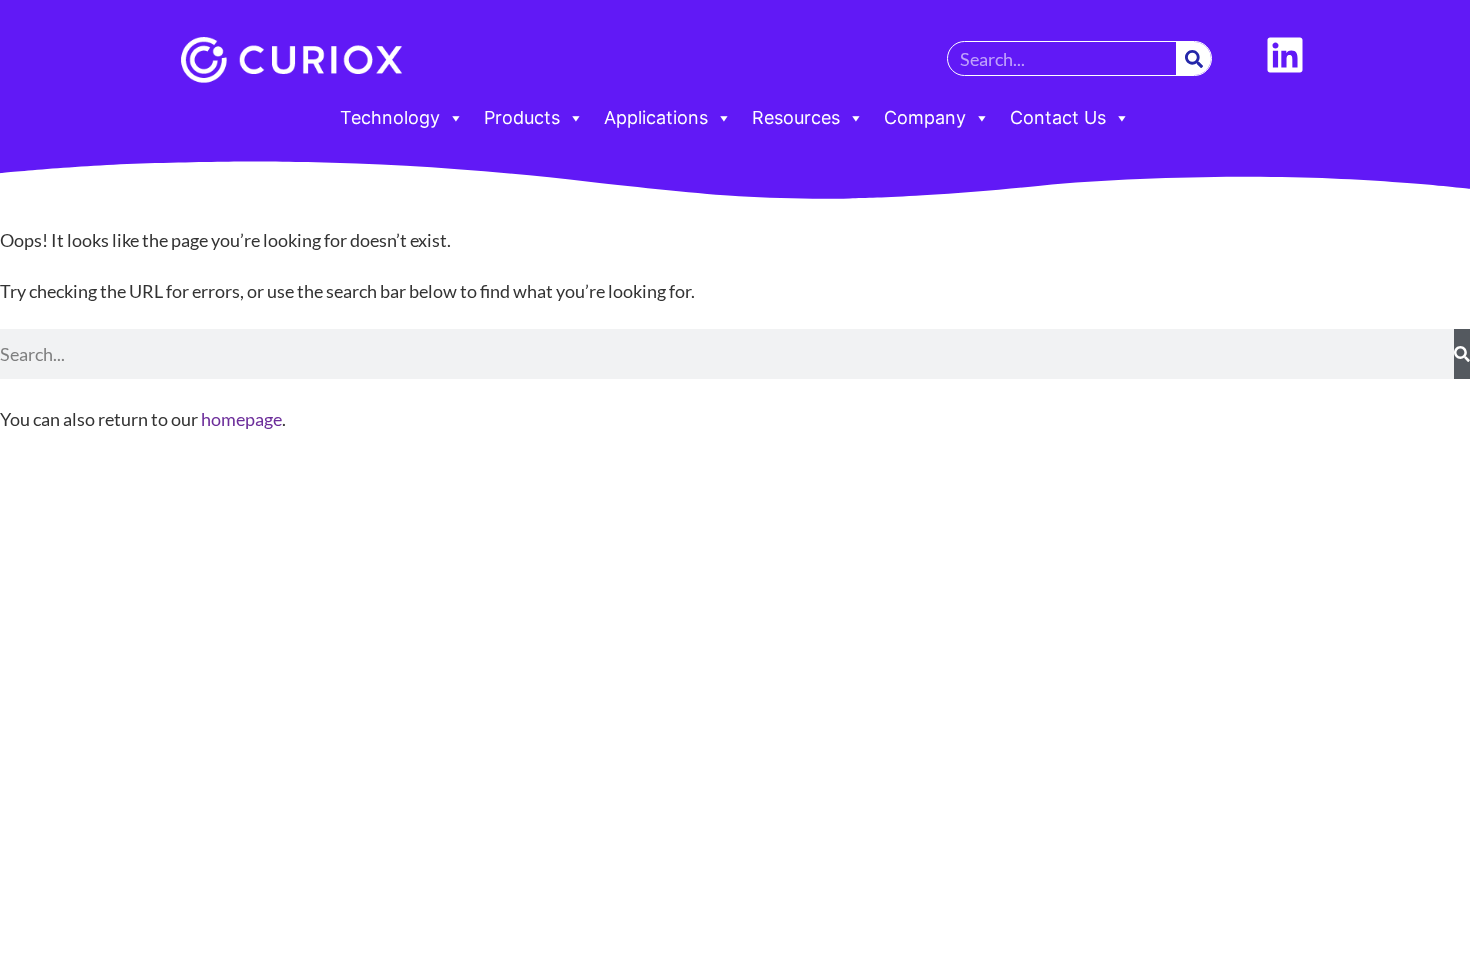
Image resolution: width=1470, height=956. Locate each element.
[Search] (1193, 58)
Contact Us (1058, 117)
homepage (241, 419)
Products (522, 117)
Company (925, 117)
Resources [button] (796, 117)
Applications (656, 117)
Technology (390, 117)
